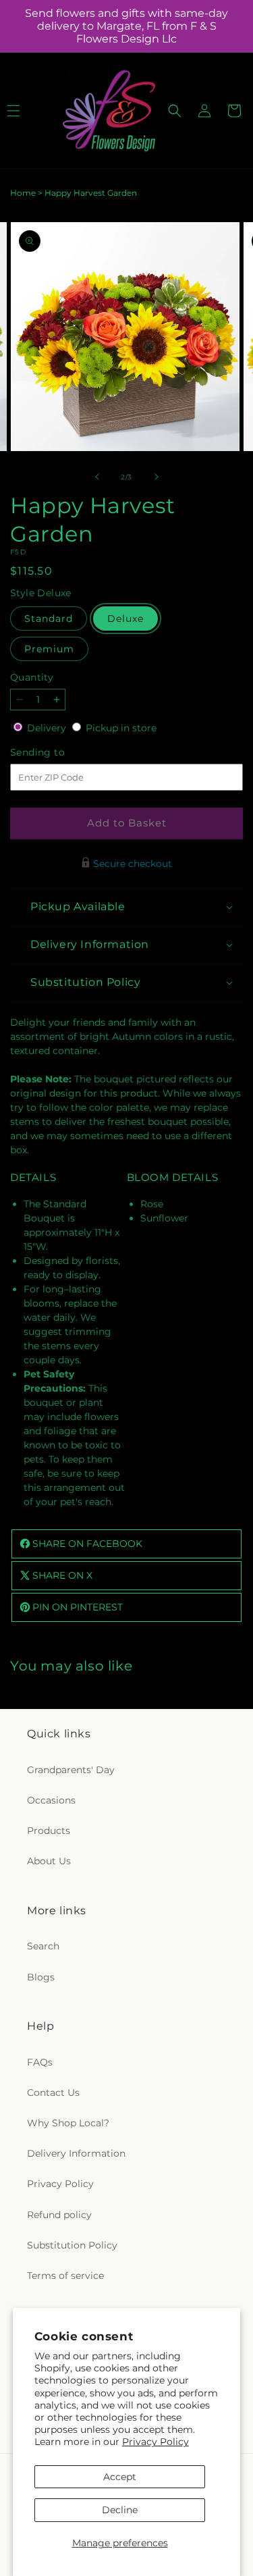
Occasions (51, 1800)
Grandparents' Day (71, 1770)
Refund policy (59, 2215)
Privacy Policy (156, 2442)
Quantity (32, 677)
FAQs (40, 2062)
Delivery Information (76, 2153)
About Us (49, 1861)
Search (43, 1946)
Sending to (58, 753)
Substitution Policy (72, 2245)
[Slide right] (157, 477)
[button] (175, 111)
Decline (120, 2510)
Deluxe (125, 619)
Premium (49, 649)
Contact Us (53, 2093)
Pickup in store (121, 728)
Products (49, 1831)
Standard (49, 619)
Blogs (41, 1977)
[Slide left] (97, 477)
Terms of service (65, 2276)
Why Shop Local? (68, 2123)
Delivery (48, 728)
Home (23, 193)
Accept (120, 2477)
